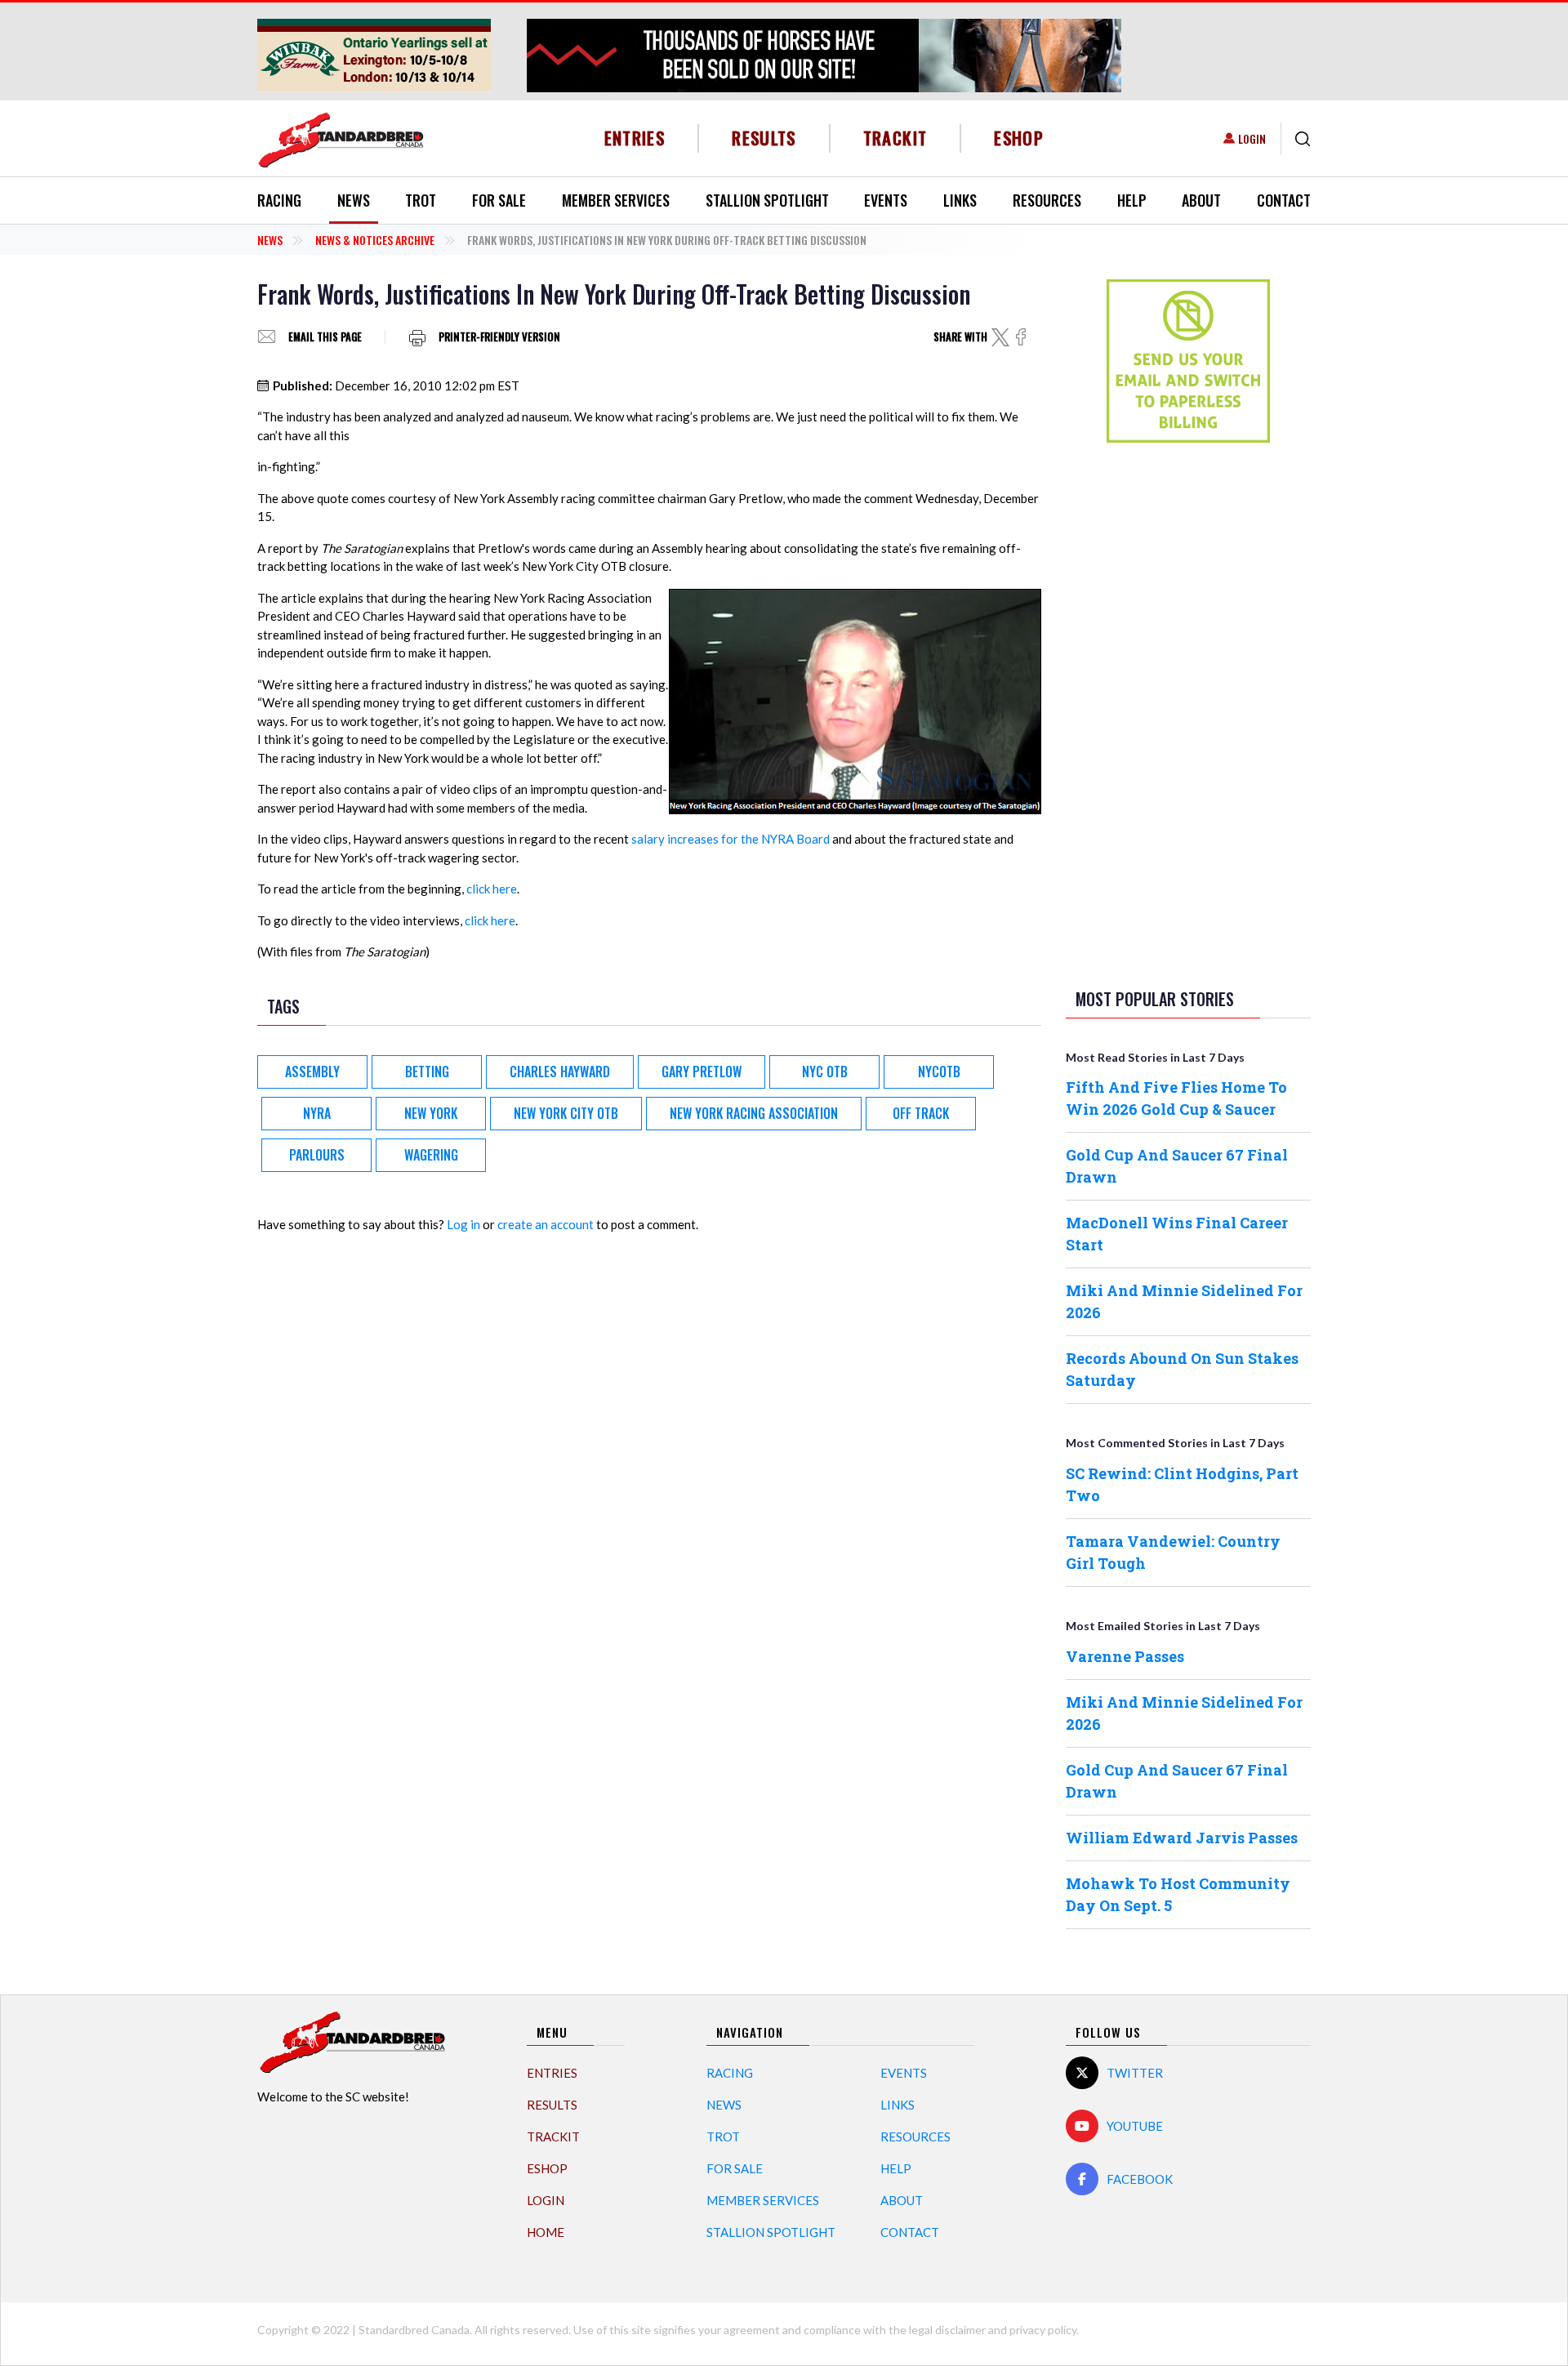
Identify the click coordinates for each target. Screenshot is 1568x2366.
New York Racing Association (754, 1113)
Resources (1047, 200)
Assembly (312, 1072)
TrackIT (895, 138)
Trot (421, 200)
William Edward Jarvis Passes (1182, 1838)
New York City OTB (566, 1113)
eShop (1019, 138)
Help (1132, 200)
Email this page (325, 337)
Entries (635, 138)
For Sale (499, 200)
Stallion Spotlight (767, 200)
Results (764, 138)
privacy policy (1043, 2330)
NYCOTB (939, 1072)
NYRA (317, 1113)
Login (1252, 138)
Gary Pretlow (702, 1072)
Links (960, 200)
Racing (279, 200)
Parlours (317, 1155)
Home (546, 2232)
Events (886, 200)
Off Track (921, 1113)
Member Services (616, 200)
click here (492, 889)
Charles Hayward (560, 1072)
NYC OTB (825, 1072)
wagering (431, 1155)
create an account (546, 1224)
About (1201, 200)
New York (431, 1113)
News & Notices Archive (375, 240)
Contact (1284, 200)
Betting (427, 1072)
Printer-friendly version (499, 337)
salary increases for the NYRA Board (731, 839)
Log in (463, 1224)
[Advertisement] (1188, 712)
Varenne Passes (1125, 1656)
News (354, 200)
